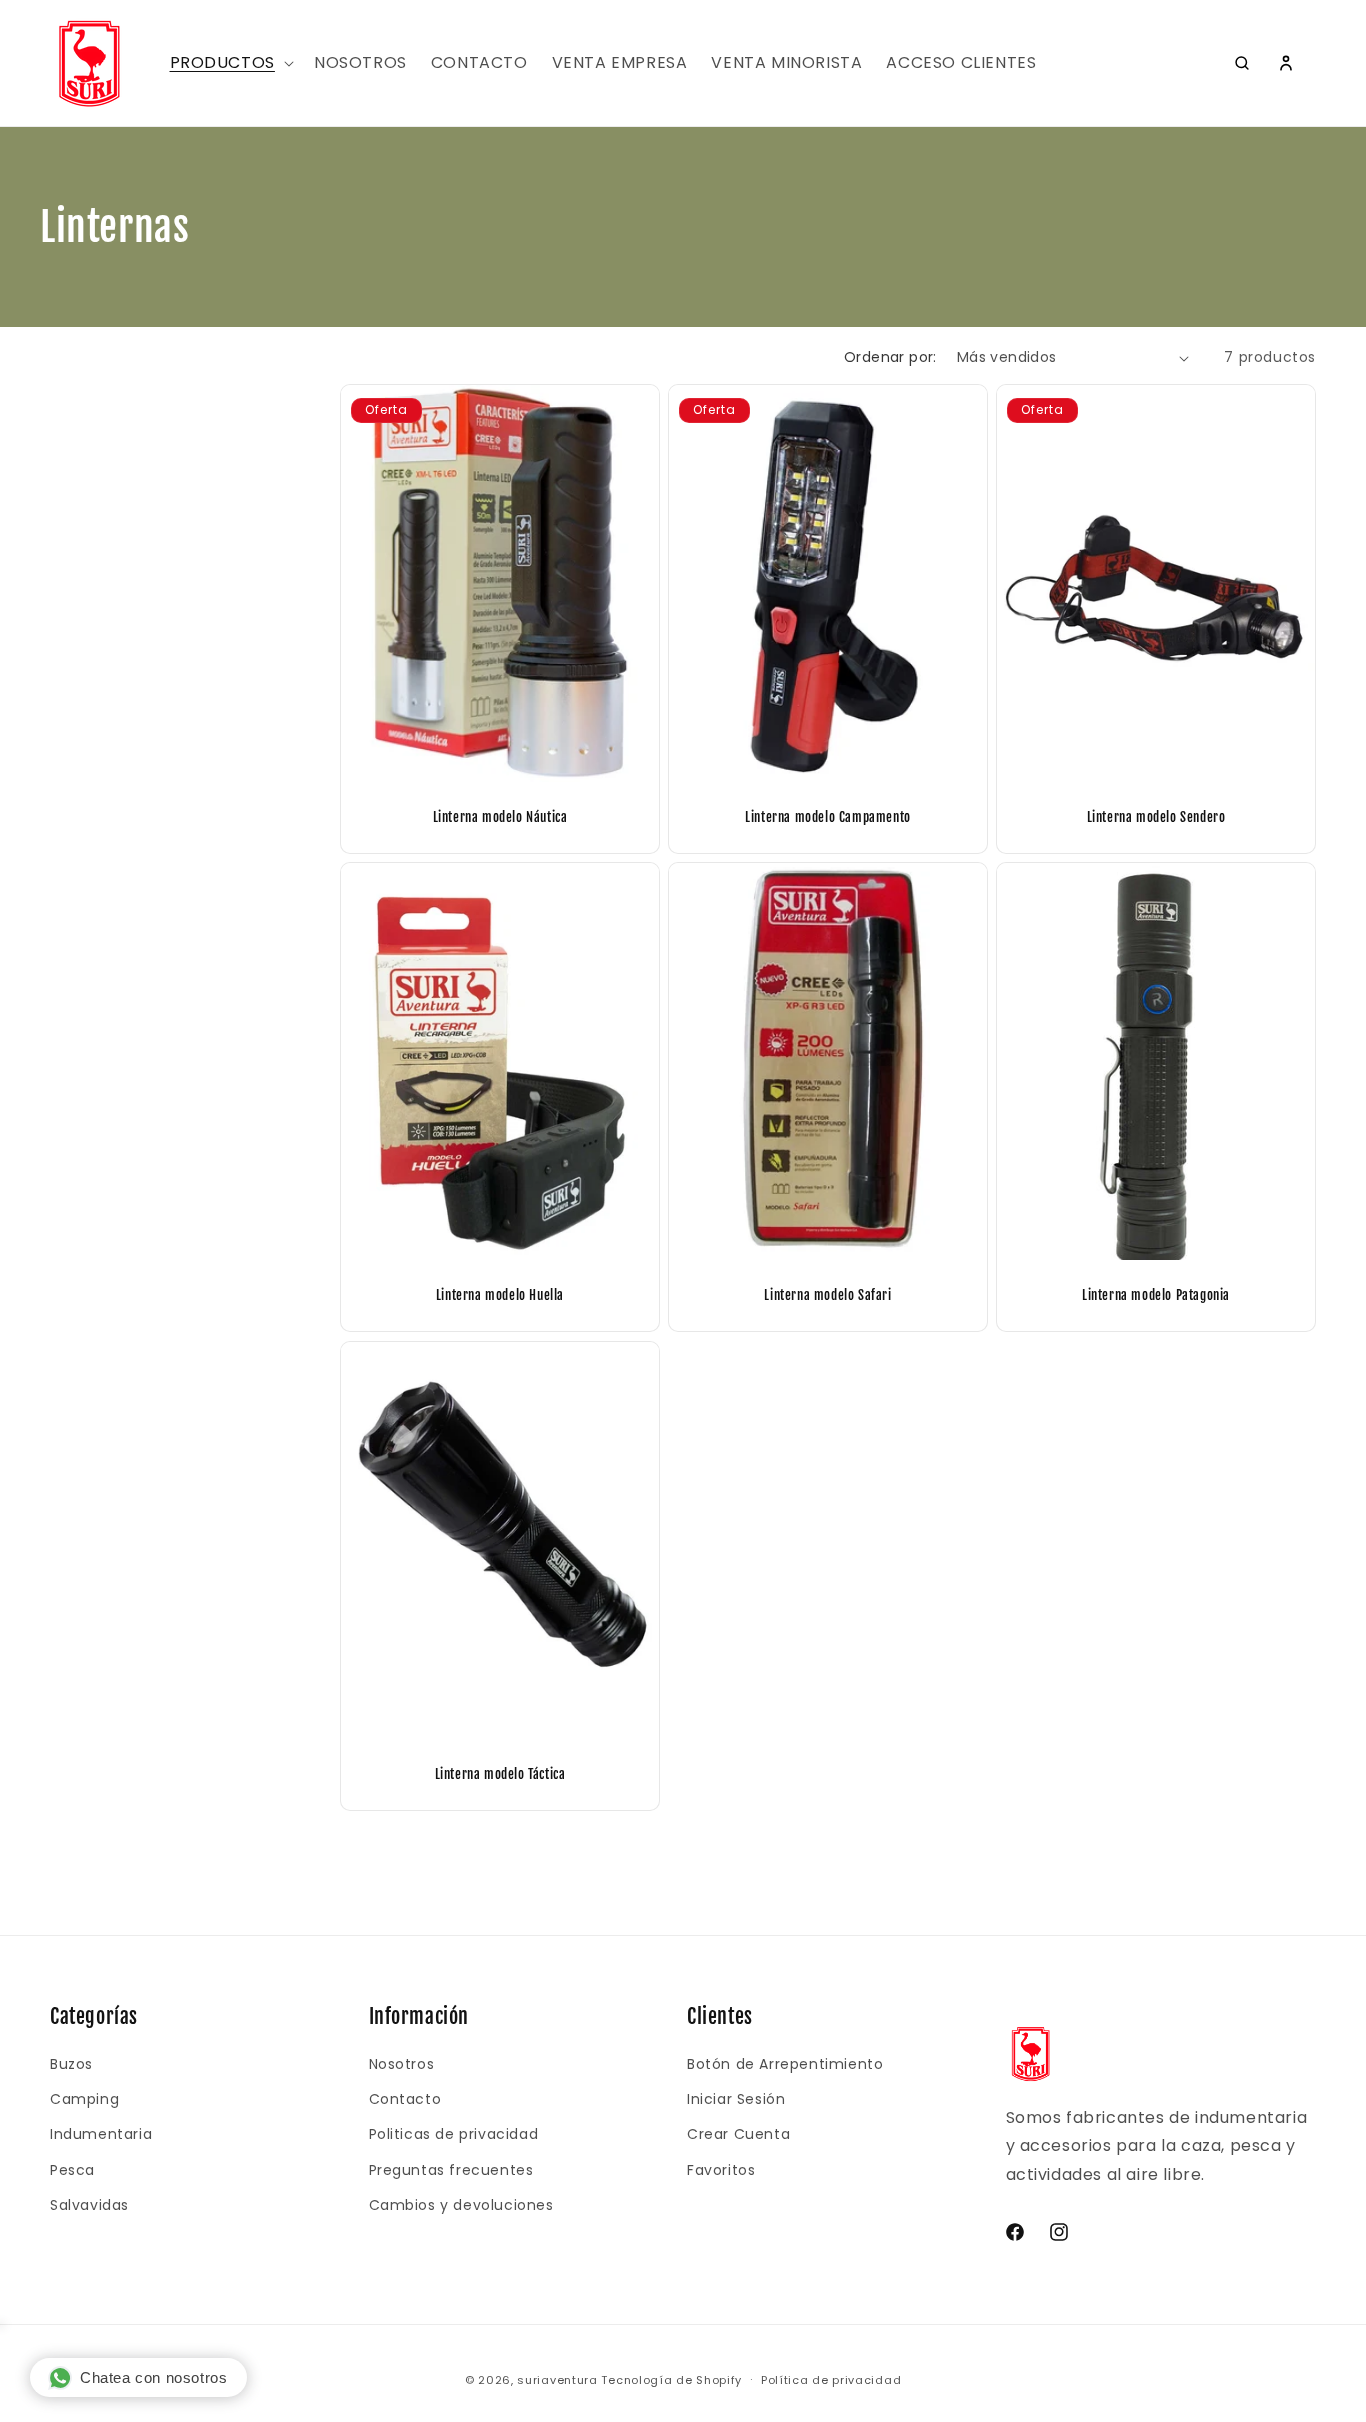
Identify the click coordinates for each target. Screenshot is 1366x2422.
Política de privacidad (831, 2380)
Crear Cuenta (738, 2134)
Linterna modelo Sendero (1155, 817)
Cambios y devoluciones (461, 2205)
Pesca (72, 2170)
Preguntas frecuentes (451, 2170)
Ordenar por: (890, 357)
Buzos (71, 2064)
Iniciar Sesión (736, 2099)
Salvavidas (89, 2205)
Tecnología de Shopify (671, 2380)
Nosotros (402, 2064)
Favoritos (721, 2170)
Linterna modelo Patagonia (1156, 1296)
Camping (84, 2099)
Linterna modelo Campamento (828, 817)
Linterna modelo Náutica (500, 817)
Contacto (405, 2099)
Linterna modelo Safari (827, 1296)
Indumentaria (101, 2134)
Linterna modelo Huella (500, 1296)
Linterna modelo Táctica (500, 1774)
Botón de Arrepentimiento (785, 2064)
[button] (230, 63)
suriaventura (557, 2380)
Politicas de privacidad (454, 2134)
